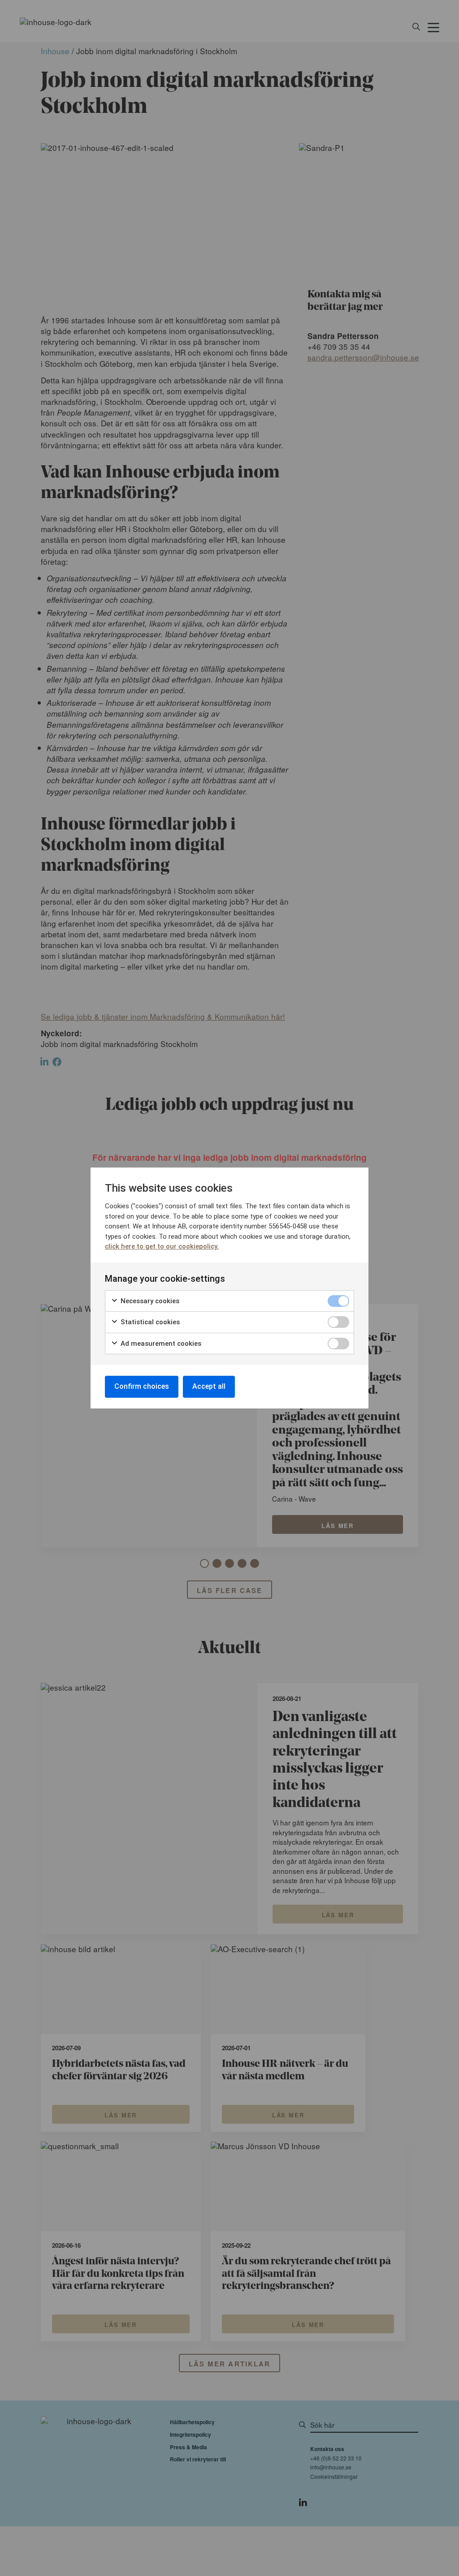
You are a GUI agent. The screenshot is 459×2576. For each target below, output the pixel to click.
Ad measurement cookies (160, 1344)
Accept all (209, 1386)
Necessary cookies (149, 1301)
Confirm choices (142, 1386)
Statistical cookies (149, 1322)
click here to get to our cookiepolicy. (162, 1246)
